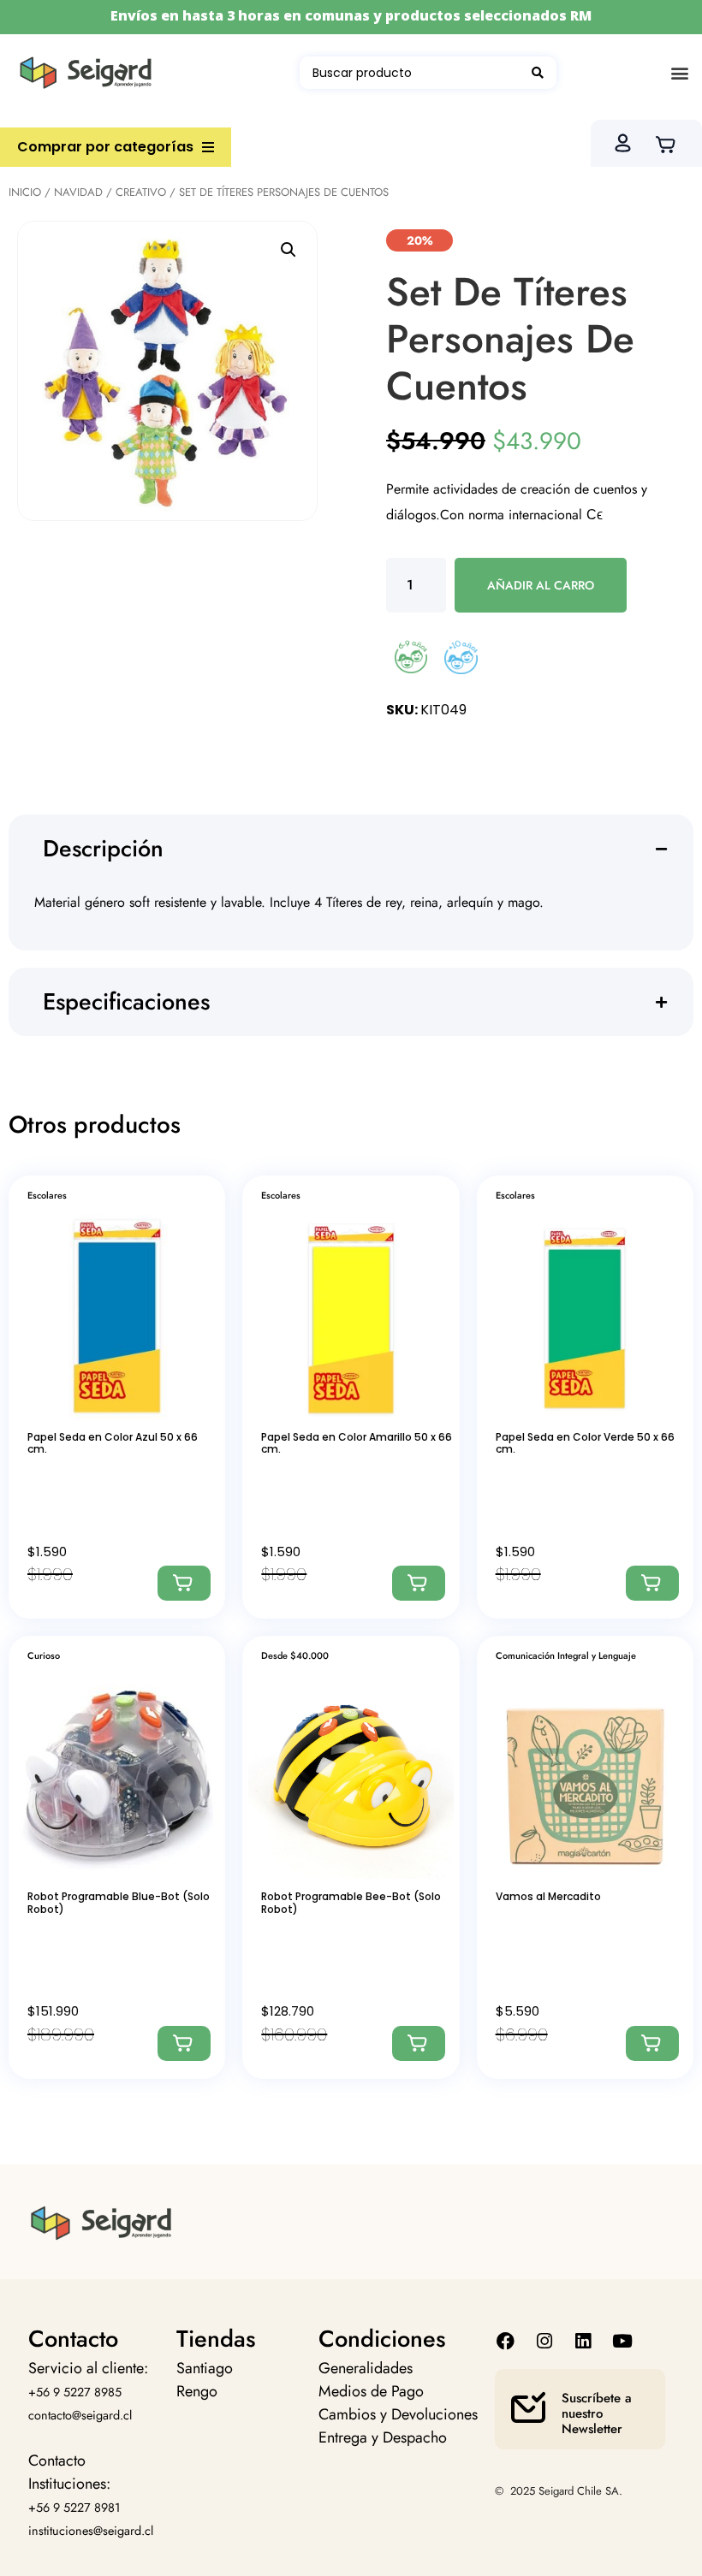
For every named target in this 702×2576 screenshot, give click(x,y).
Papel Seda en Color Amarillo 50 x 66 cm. (357, 1443)
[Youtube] (622, 2341)
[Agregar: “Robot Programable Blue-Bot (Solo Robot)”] (184, 2043)
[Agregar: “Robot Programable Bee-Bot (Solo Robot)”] (419, 2043)
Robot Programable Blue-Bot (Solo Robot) (119, 1902)
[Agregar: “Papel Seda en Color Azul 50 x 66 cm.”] (184, 1583)
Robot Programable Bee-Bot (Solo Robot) (351, 1902)
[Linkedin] (583, 2341)
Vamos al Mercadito (548, 1896)
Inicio (25, 192)
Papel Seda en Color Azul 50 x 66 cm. (113, 1443)
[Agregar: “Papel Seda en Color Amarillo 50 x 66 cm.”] (419, 1583)
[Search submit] (538, 73)
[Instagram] (545, 2341)
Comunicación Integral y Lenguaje (566, 1655)
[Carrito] (671, 143)
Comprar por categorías (105, 147)
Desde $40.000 (295, 1655)
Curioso (44, 1655)
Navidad (78, 192)
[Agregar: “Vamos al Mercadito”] (652, 2043)
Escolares (47, 1195)
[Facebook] (506, 2341)
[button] (679, 73)
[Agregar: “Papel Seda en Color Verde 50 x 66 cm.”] (652, 1583)
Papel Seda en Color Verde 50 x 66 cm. (585, 1443)
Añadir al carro (541, 585)
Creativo (141, 192)
